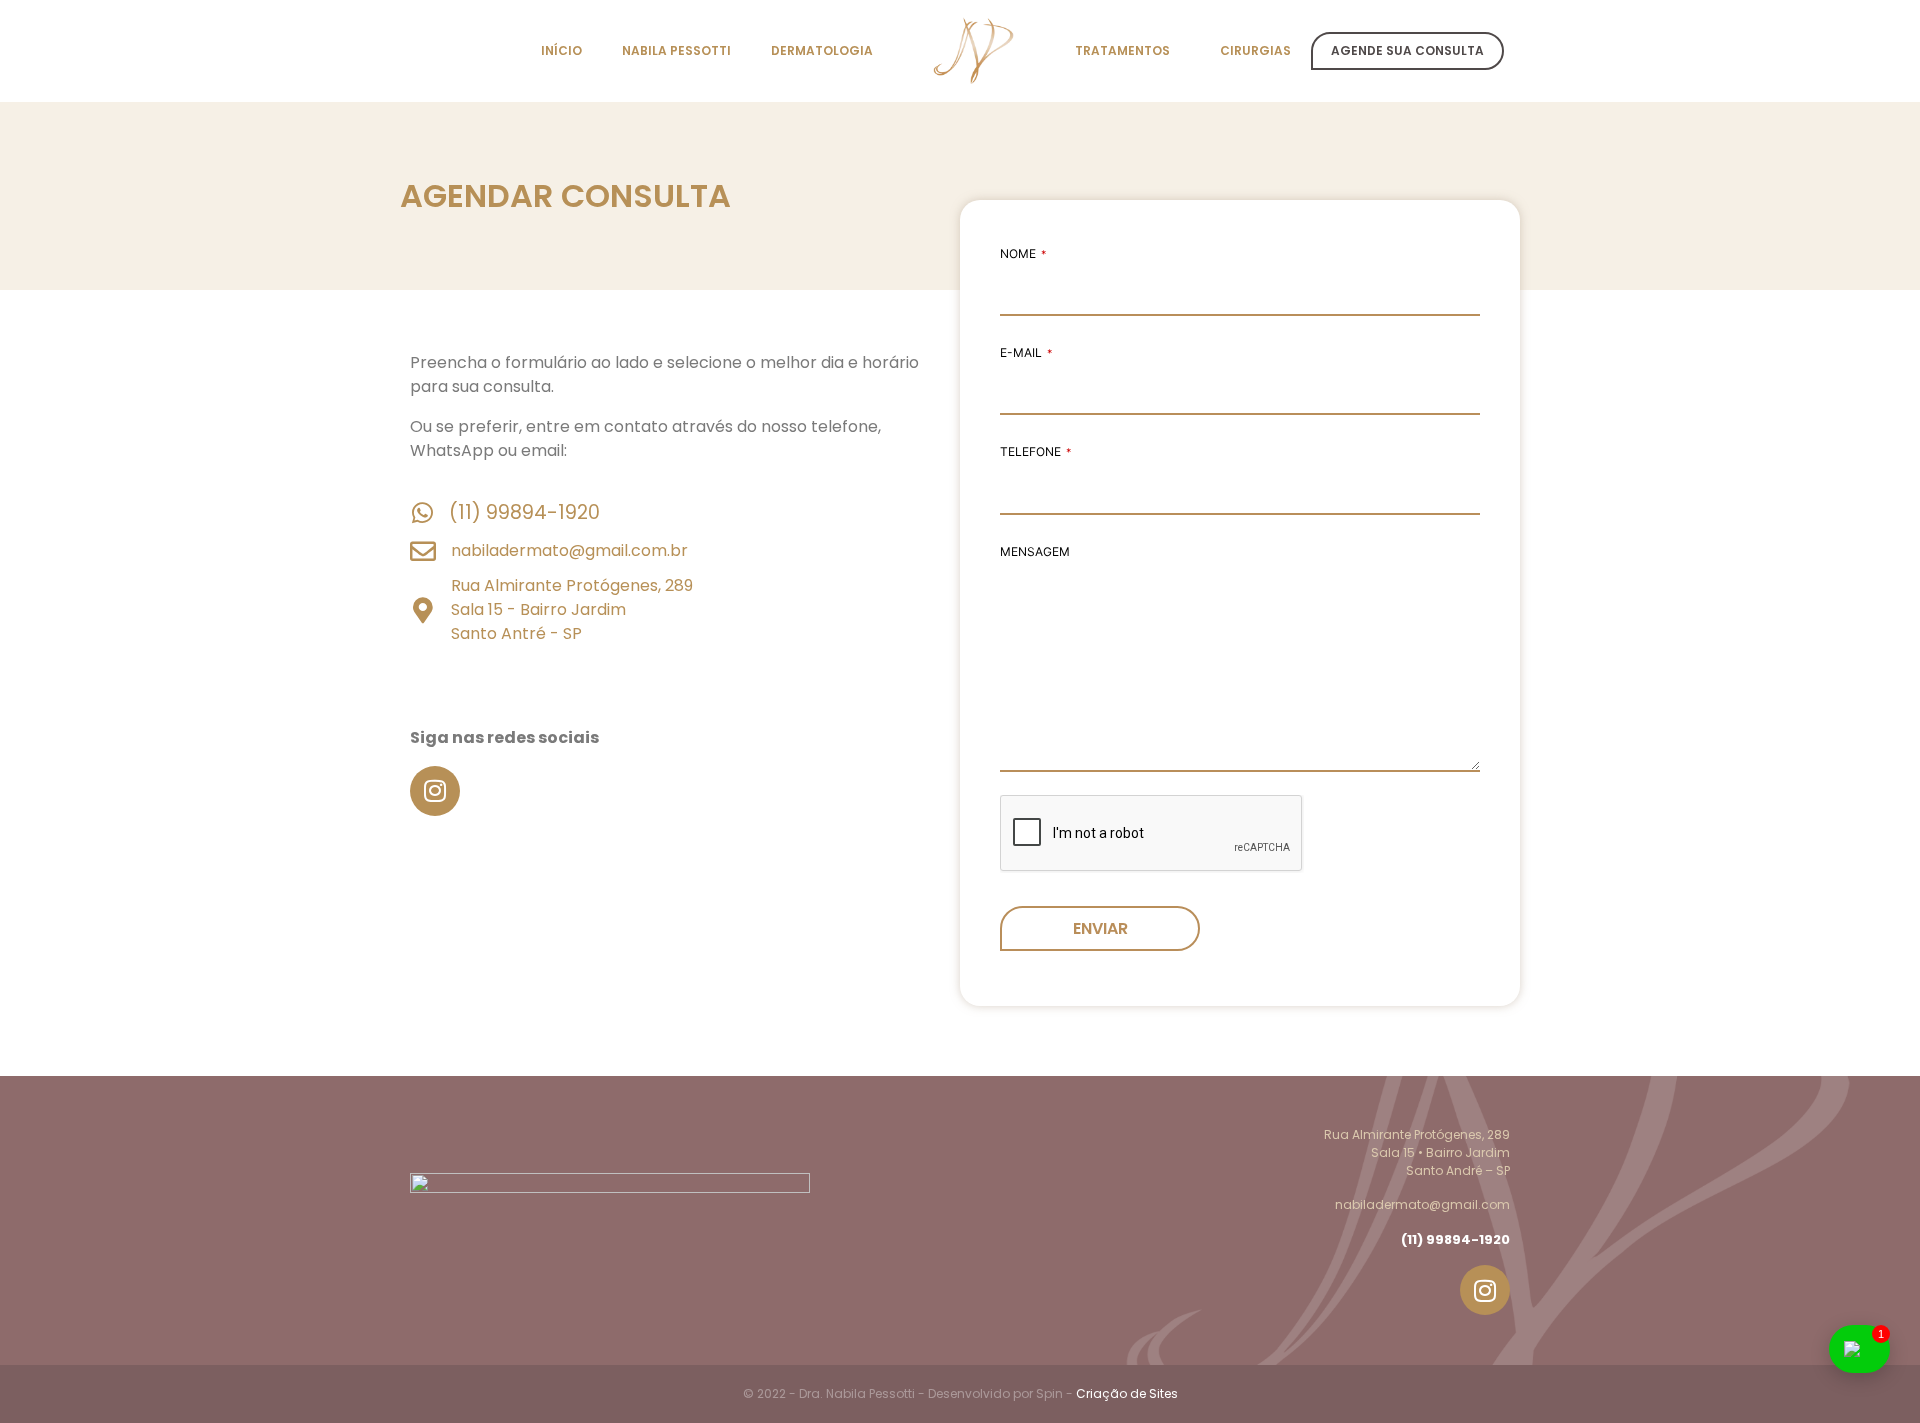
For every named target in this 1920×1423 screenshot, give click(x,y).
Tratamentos (1122, 50)
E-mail (1026, 352)
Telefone (1035, 451)
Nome (1023, 253)
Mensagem (1035, 551)
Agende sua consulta (1407, 50)
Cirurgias (1255, 50)
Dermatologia (822, 50)
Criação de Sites (1127, 1393)
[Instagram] (435, 791)
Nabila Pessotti (676, 50)
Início (561, 50)
